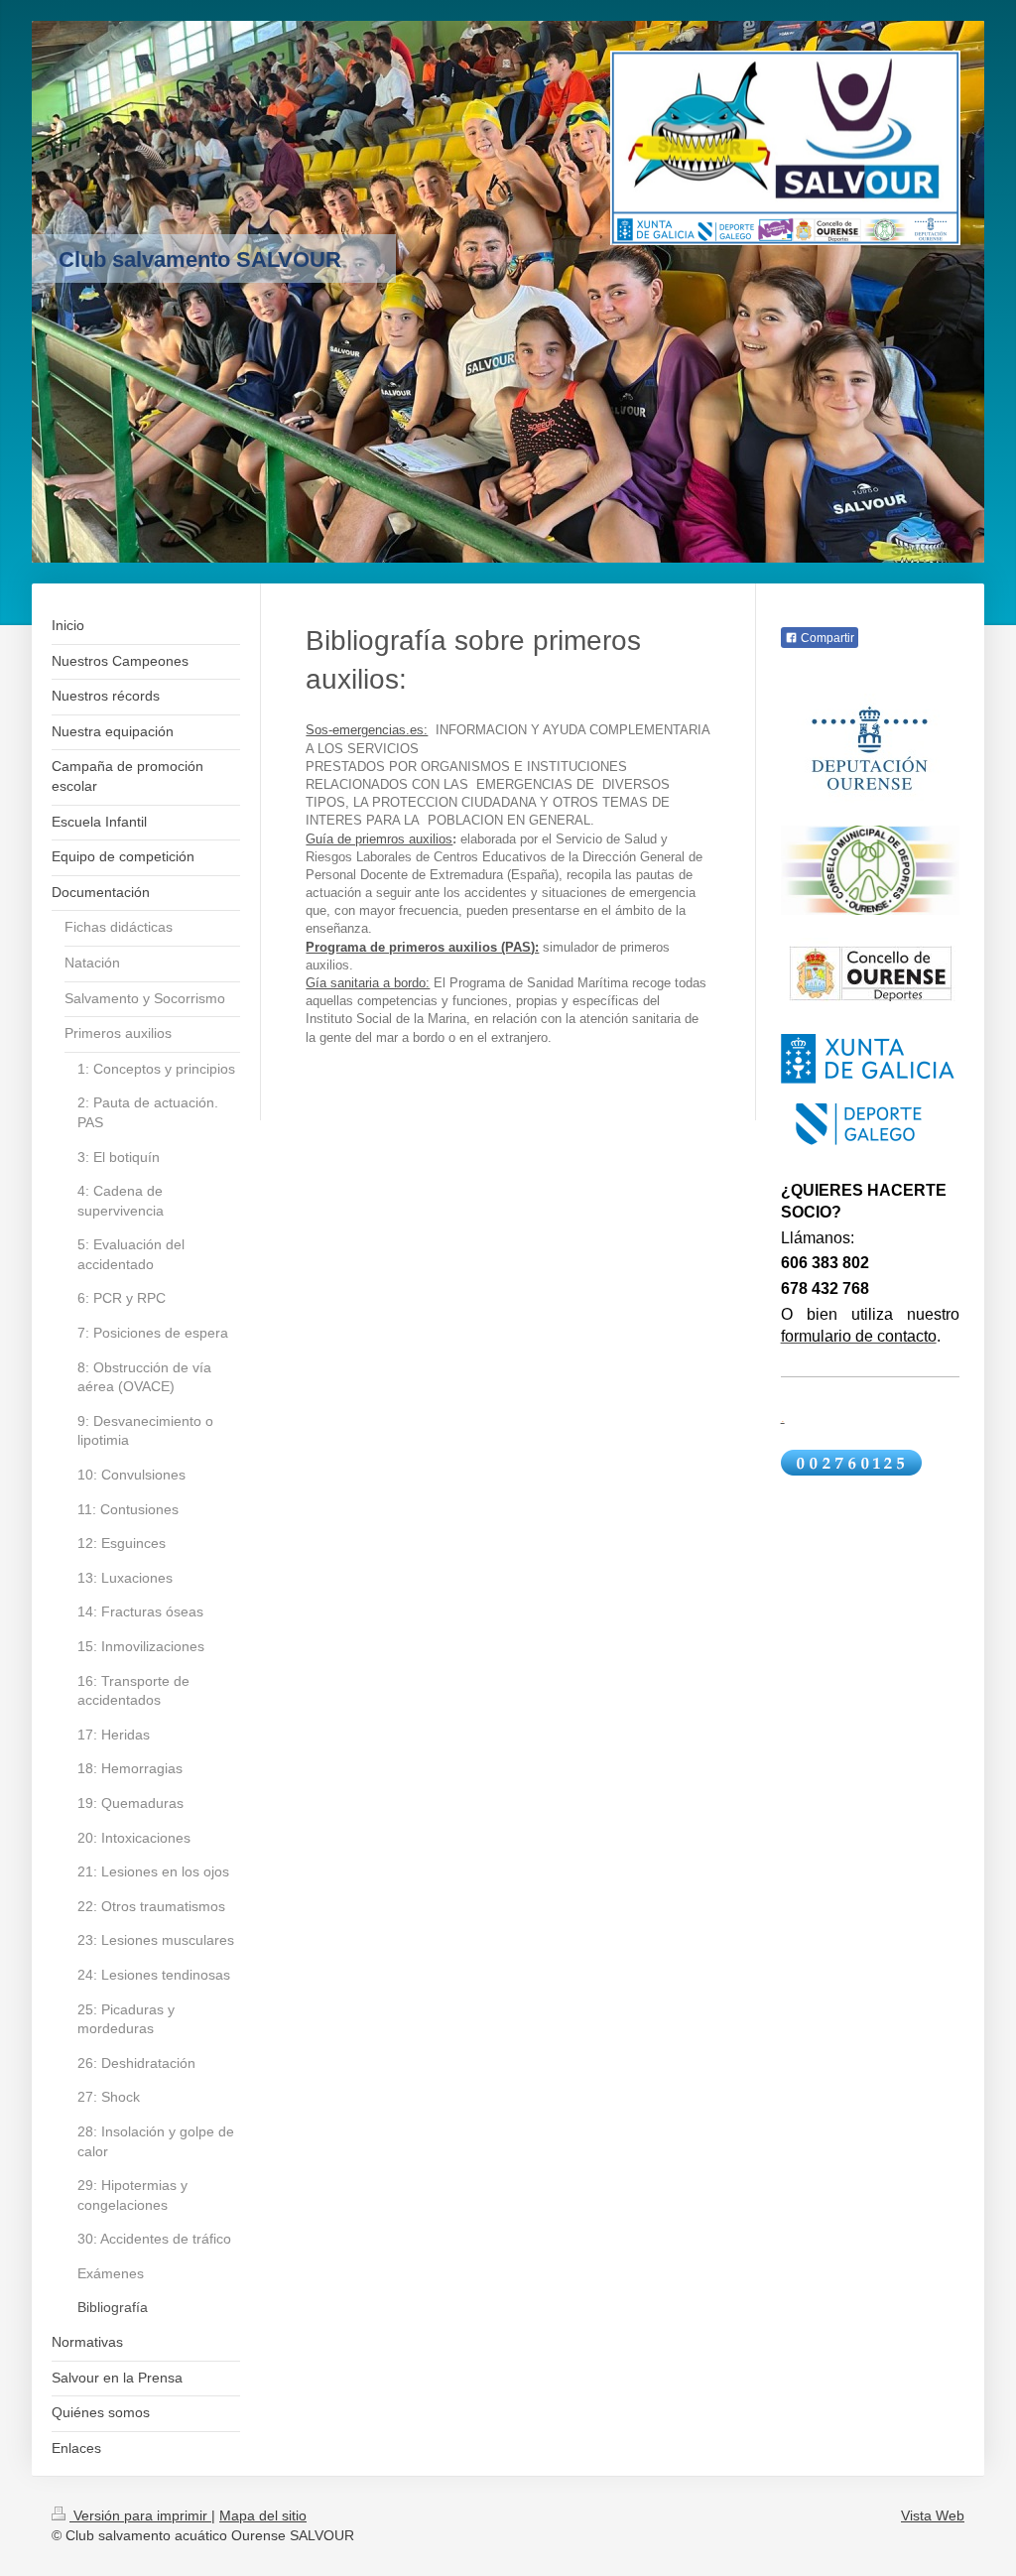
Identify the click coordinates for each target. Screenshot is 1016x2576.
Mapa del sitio (263, 2515)
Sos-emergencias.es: (367, 730)
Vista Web (933, 2515)
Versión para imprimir (140, 2515)
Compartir (826, 638)
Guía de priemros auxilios (379, 839)
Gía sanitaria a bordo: (368, 983)
